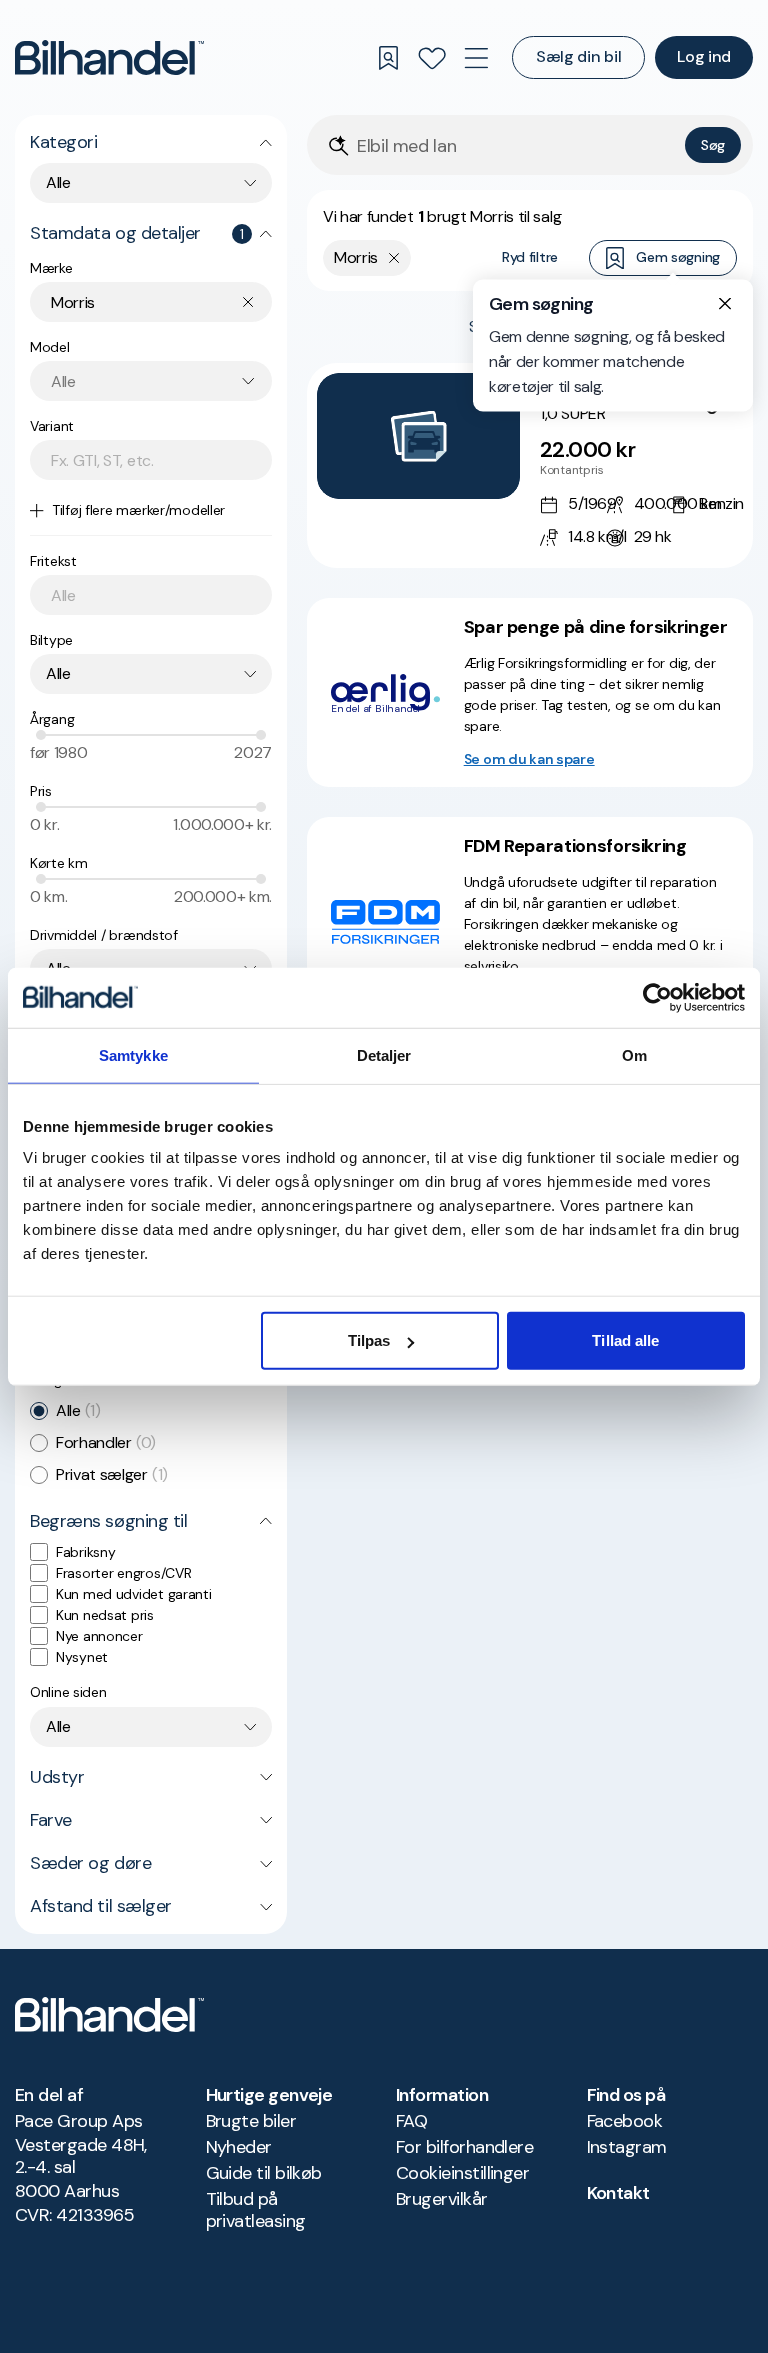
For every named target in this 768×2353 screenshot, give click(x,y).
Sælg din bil (578, 56)
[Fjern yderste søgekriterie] (394, 258)
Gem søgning (678, 257)
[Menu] (476, 58)
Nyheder (239, 2147)
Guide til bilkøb (264, 2173)
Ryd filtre (530, 257)
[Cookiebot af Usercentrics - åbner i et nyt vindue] (657, 997)
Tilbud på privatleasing (256, 2210)
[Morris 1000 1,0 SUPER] (530, 465)
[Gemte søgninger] (388, 58)
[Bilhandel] (109, 57)
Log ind (704, 56)
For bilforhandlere (464, 2147)
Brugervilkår (442, 2199)
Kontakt (618, 2193)
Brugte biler (251, 2121)
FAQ (411, 2121)
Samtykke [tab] (133, 1054)
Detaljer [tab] (384, 1054)
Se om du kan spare (529, 759)
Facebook (625, 2121)
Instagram (627, 2147)
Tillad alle (625, 1340)
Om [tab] (634, 1054)
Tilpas (369, 1340)
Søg (713, 145)
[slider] (41, 735)
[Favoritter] (432, 58)
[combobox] (151, 183)
